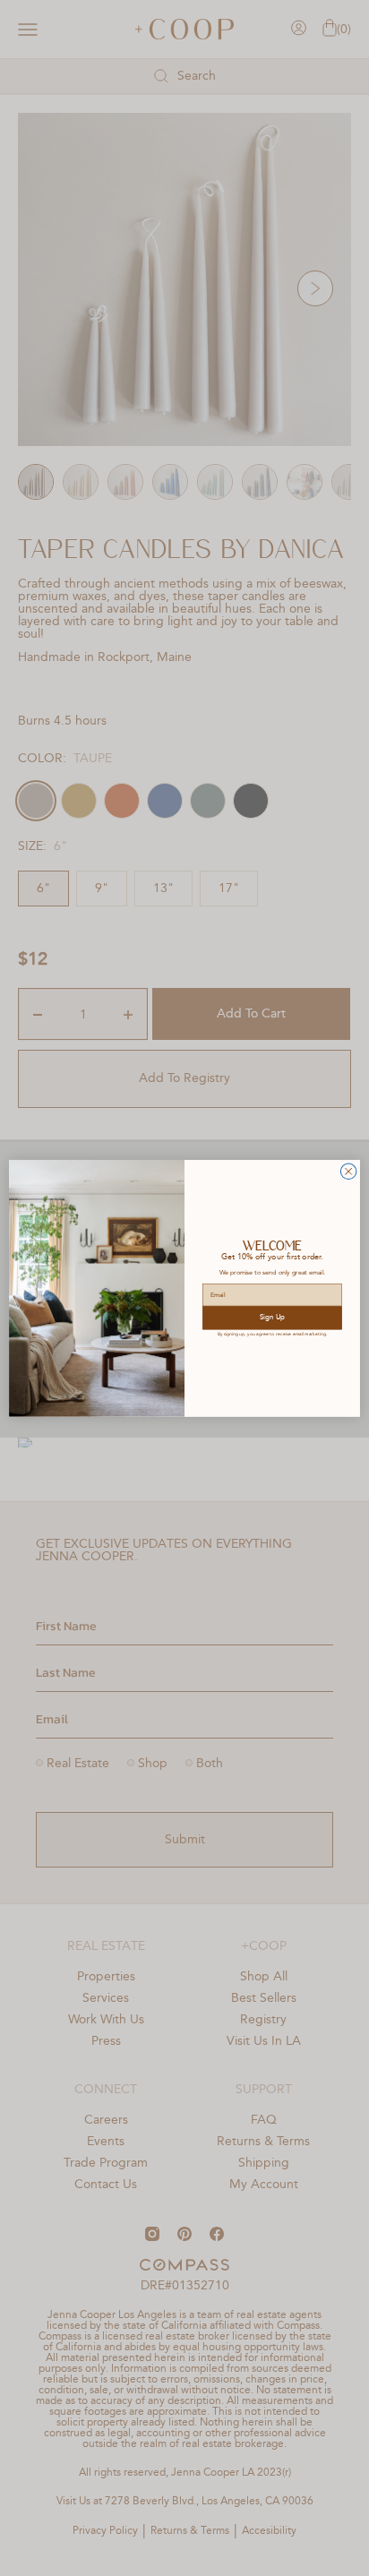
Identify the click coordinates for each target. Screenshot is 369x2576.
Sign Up (273, 1318)
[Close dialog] (348, 1172)
